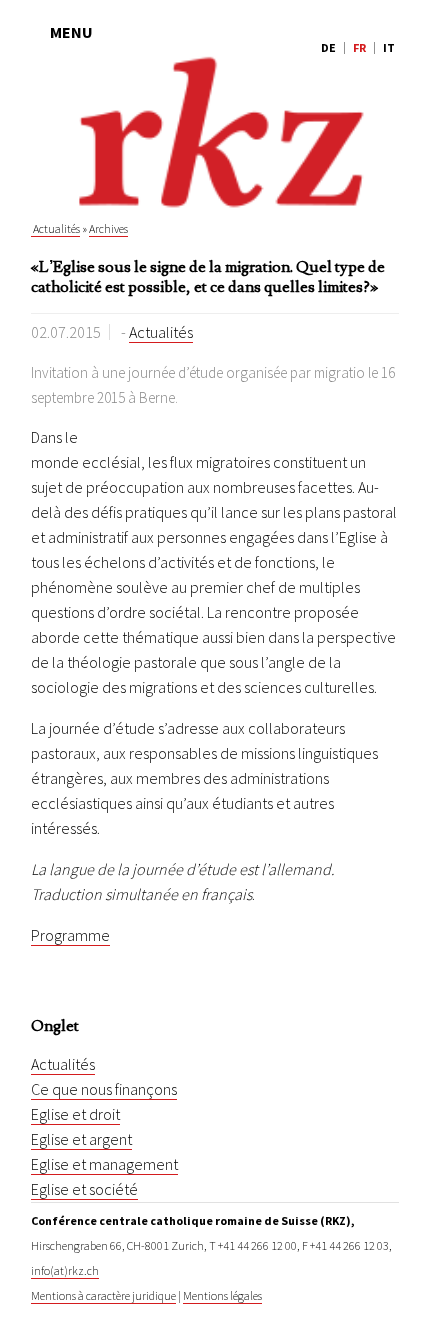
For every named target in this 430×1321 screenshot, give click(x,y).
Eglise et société (84, 1189)
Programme (70, 935)
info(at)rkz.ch (65, 1270)
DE (328, 47)
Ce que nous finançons (104, 1089)
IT (389, 47)
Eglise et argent (81, 1139)
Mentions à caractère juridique (103, 1295)
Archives (108, 228)
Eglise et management (104, 1164)
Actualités (55, 228)
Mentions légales (222, 1295)
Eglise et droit (75, 1114)
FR (359, 47)
